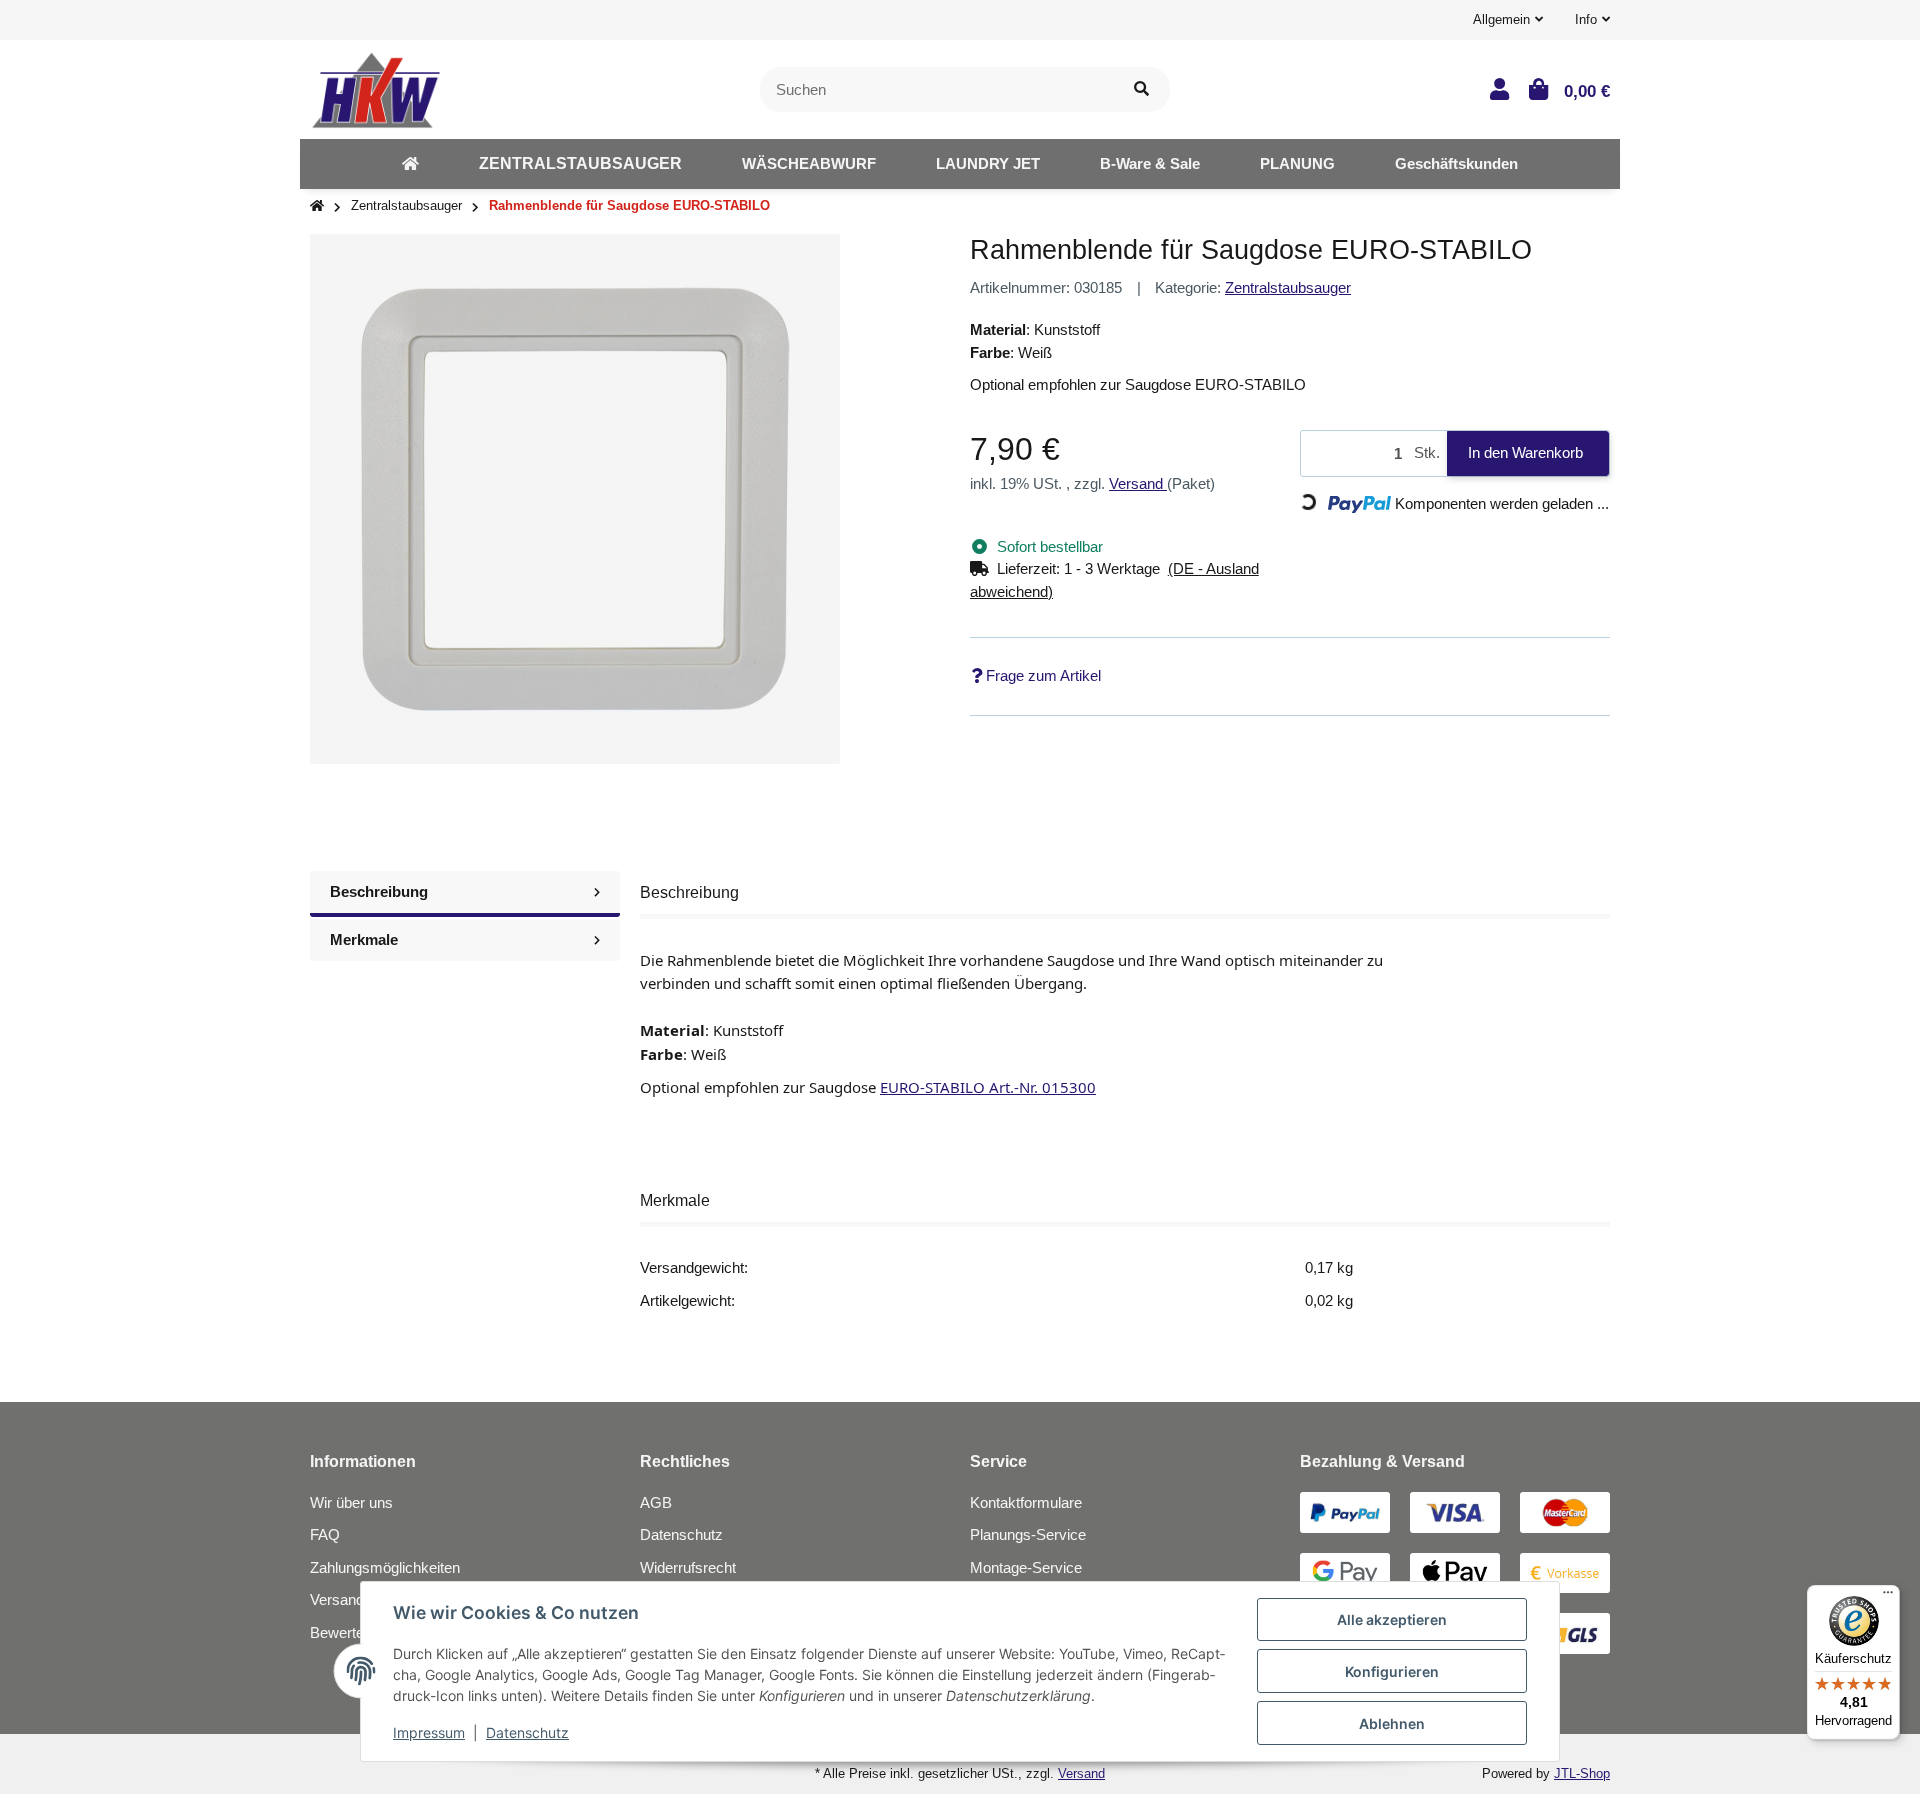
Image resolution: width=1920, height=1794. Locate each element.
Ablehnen (1392, 1723)
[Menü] (1888, 1597)
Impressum (429, 1732)
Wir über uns (351, 1502)
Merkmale (364, 939)
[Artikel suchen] (1141, 89)
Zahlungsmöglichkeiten (385, 1567)
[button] (1508, 20)
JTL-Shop (1582, 1773)
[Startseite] (317, 206)
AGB (656, 1502)
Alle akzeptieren (1392, 1619)
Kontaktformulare (1026, 1502)
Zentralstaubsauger (1288, 287)
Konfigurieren (1392, 1671)
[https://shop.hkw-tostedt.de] (410, 164)
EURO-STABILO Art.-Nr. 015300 (988, 1087)
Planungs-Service (1028, 1534)
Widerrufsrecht (688, 1567)
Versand (1138, 483)
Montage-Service (1026, 1567)
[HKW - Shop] (375, 87)
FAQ (325, 1534)
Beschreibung (379, 891)
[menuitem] (410, 164)
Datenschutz (681, 1534)
